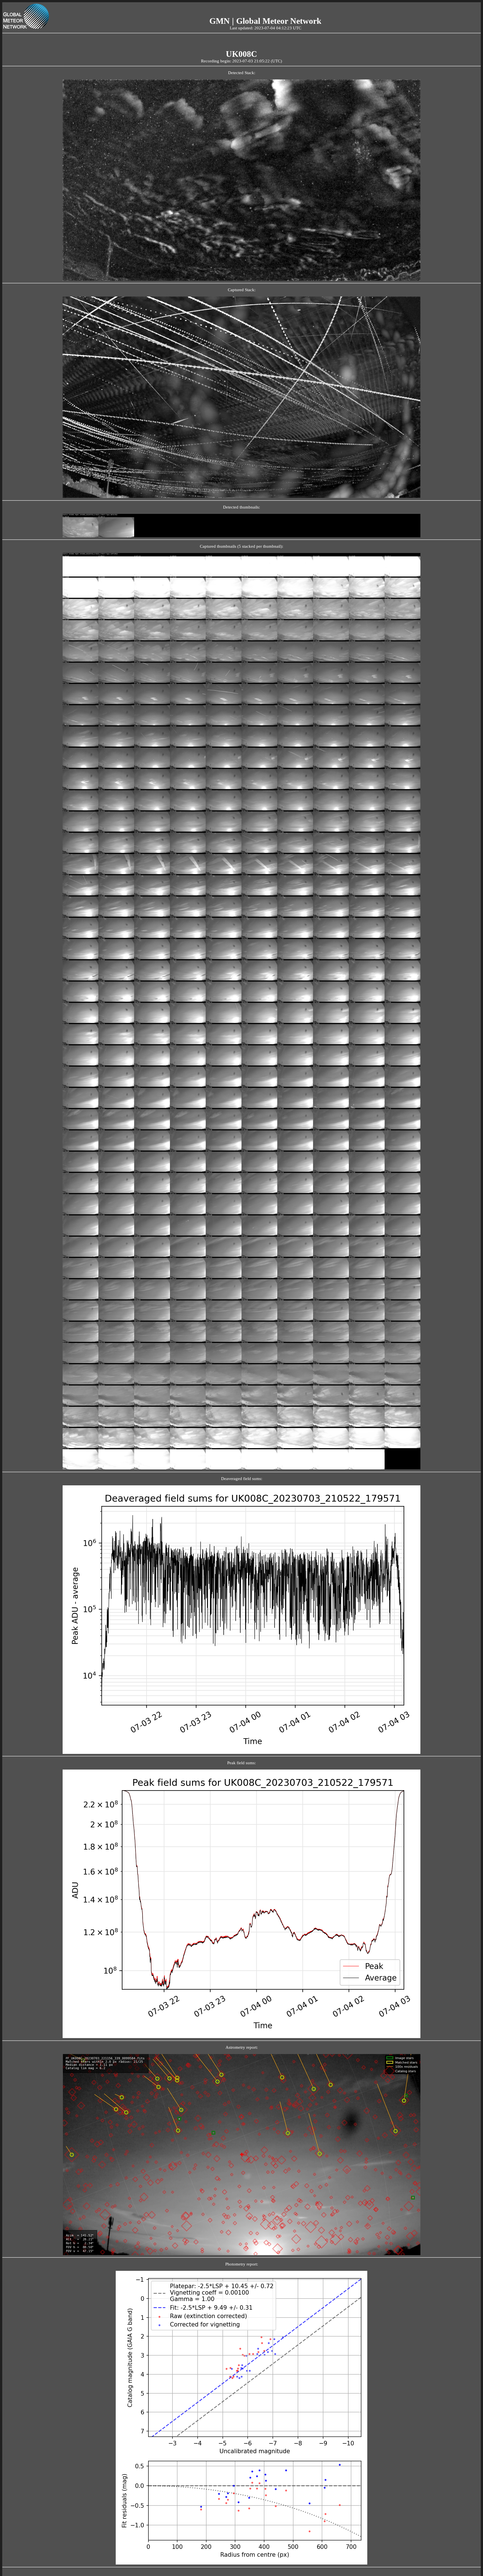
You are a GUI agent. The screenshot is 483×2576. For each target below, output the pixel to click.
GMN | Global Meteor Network (265, 21)
